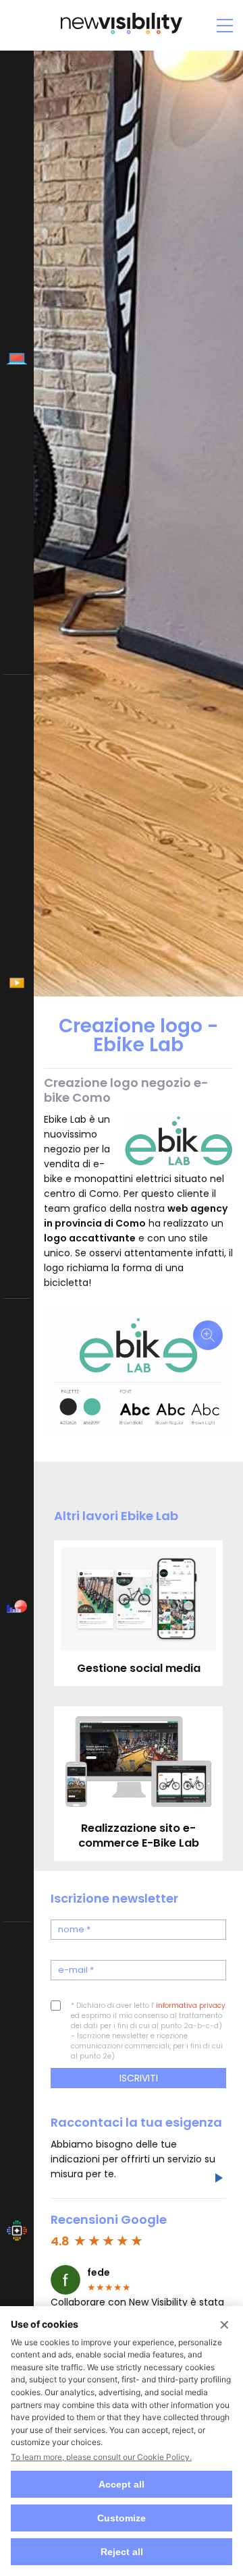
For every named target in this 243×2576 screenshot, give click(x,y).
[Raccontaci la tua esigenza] (218, 2180)
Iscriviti (139, 2078)
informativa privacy (191, 2006)
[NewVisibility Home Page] (122, 33)
